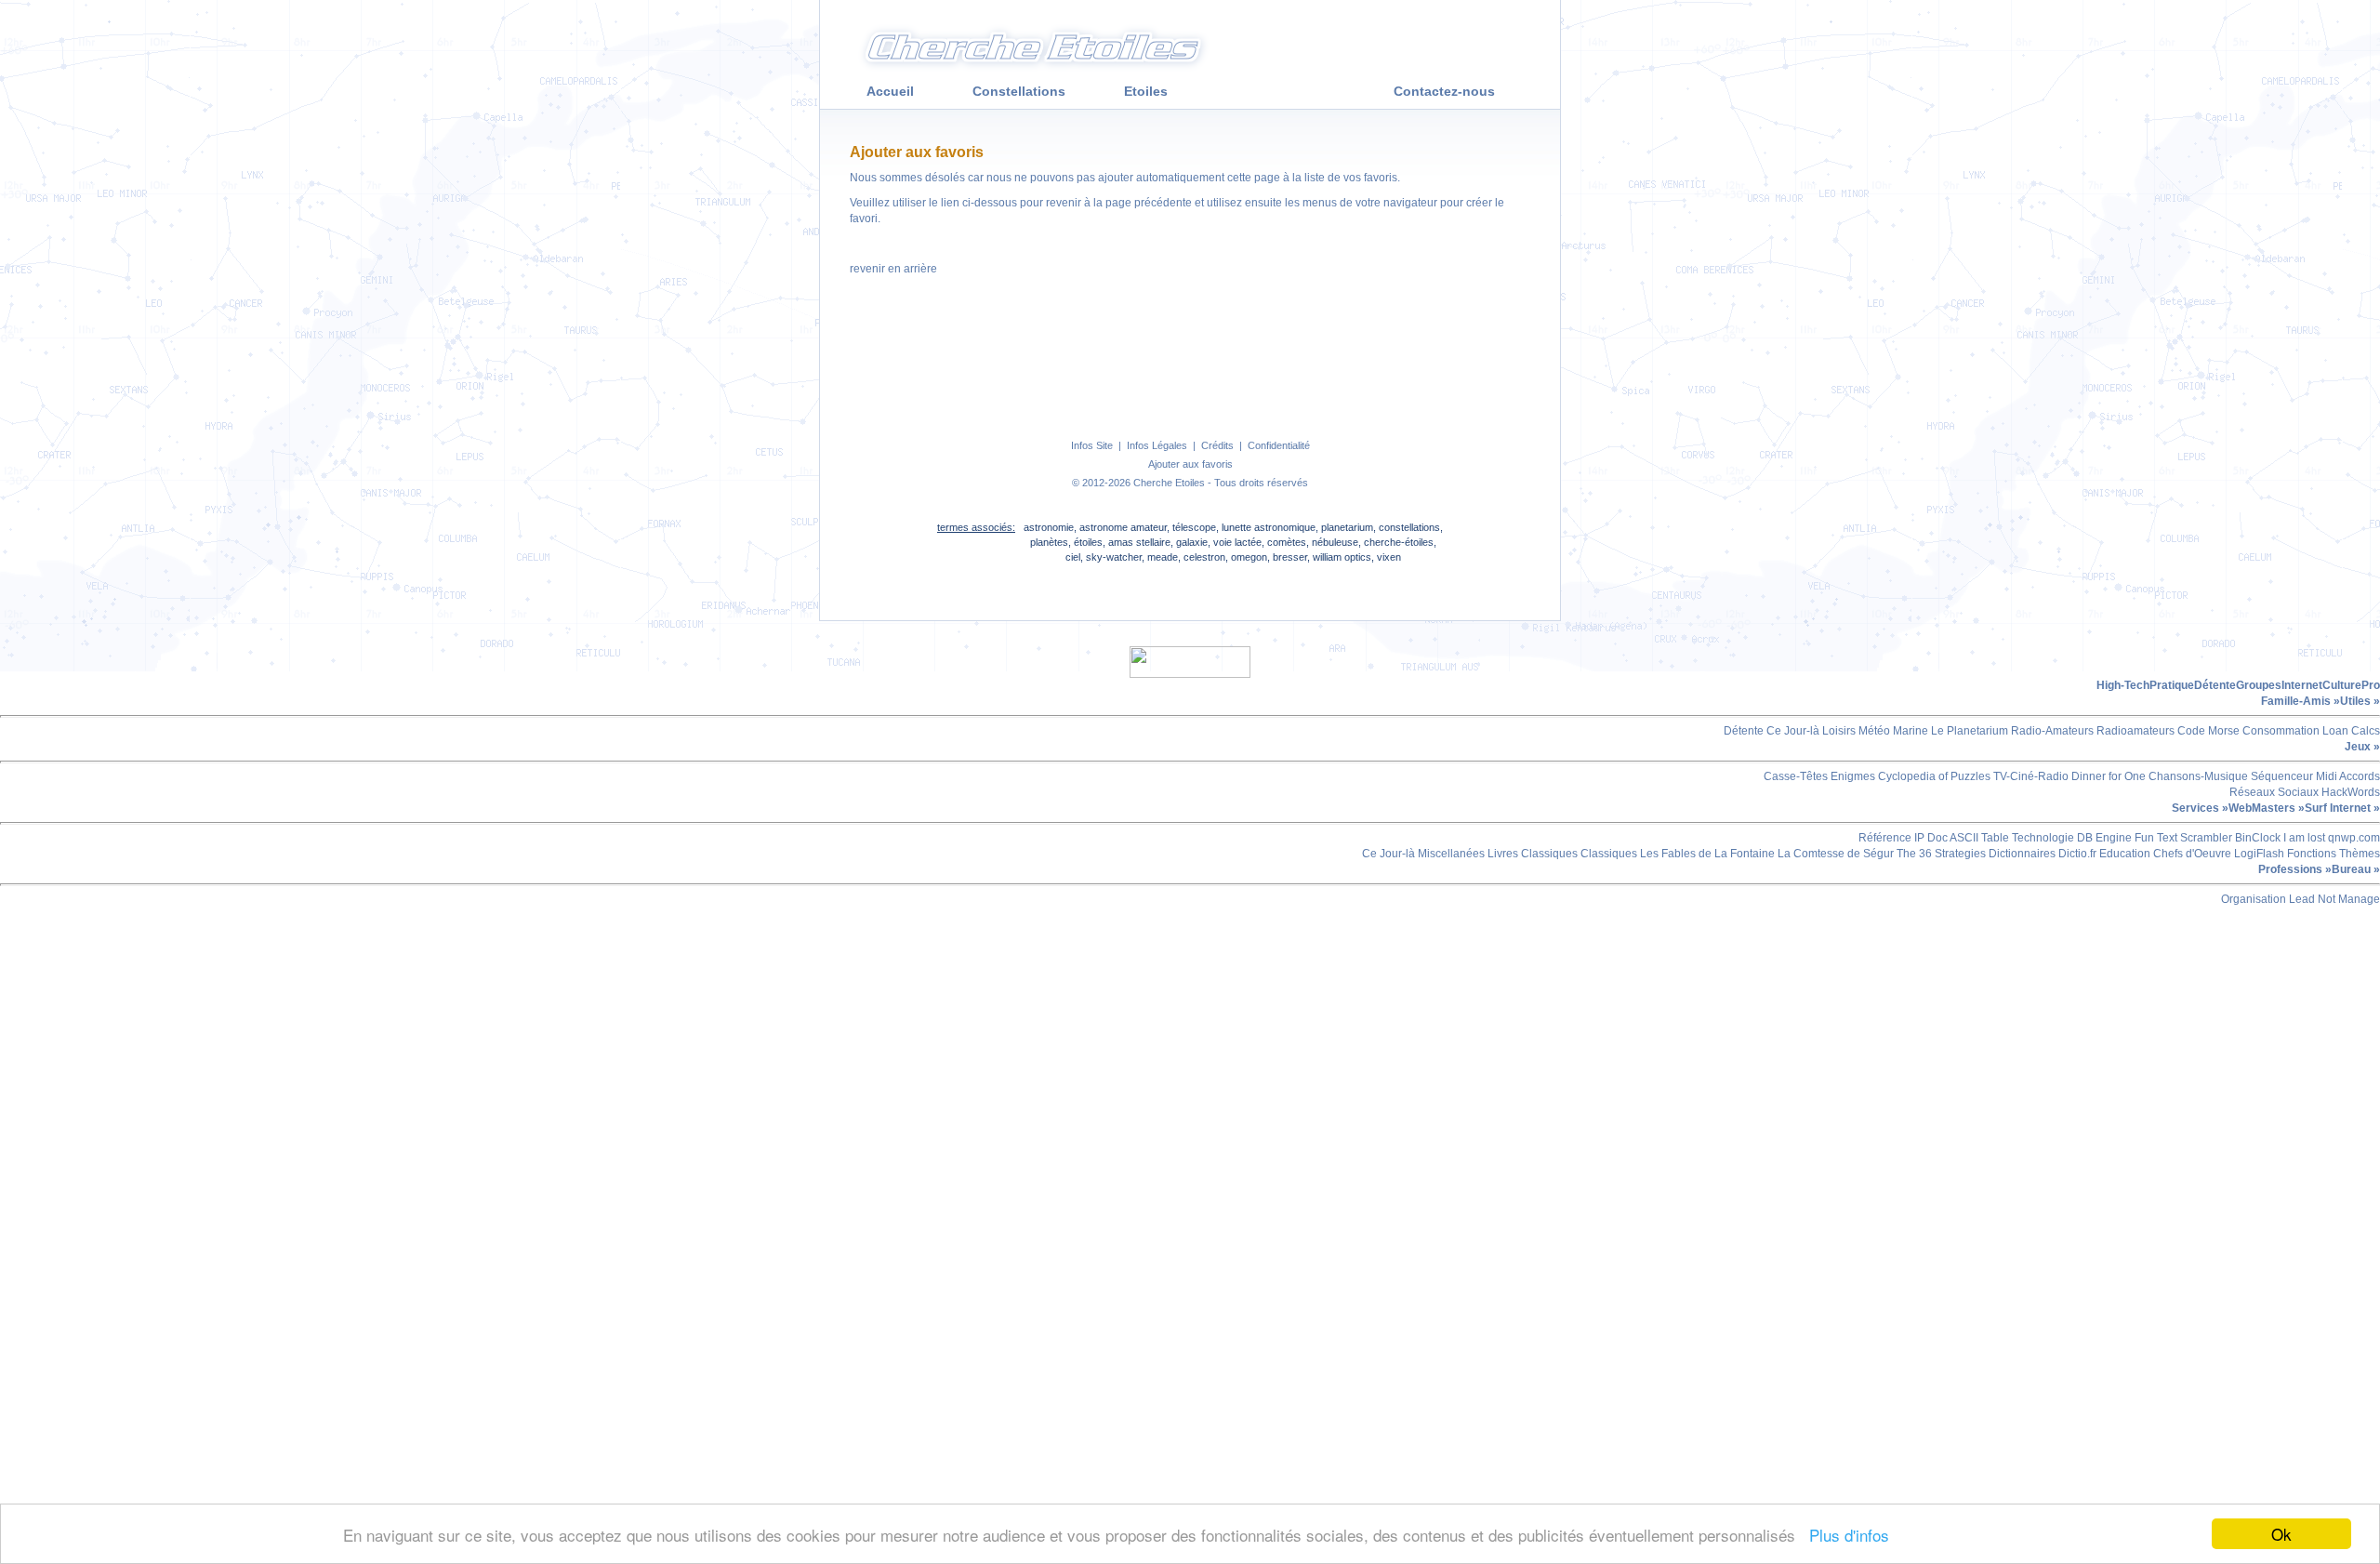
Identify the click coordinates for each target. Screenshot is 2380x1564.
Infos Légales (1157, 445)
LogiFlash (2258, 854)
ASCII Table (1978, 838)
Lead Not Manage (2333, 899)
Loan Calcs (2350, 731)
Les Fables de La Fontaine (1706, 854)
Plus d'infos (1844, 1535)
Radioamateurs (2134, 731)
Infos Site (1092, 445)
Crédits (1217, 445)
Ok (2281, 1534)
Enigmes (1851, 776)
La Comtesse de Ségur (1834, 854)
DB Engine (2103, 838)
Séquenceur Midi (2293, 776)
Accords (2359, 776)
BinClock (2256, 838)
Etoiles (1146, 91)
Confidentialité (1279, 445)
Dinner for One (2107, 776)
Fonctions (2310, 854)
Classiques (1548, 854)
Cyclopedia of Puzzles (1933, 776)
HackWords (2349, 792)
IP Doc (1930, 838)
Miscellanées (1450, 854)
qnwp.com (2353, 838)
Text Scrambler (2193, 838)
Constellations (1019, 91)
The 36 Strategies (1940, 854)
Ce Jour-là (1792, 731)
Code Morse (2207, 731)
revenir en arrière (893, 269)
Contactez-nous (1444, 91)
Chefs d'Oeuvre (2191, 854)
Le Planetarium (1968, 731)
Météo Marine (1892, 731)
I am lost (2303, 838)
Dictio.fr (2076, 854)
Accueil (890, 91)
